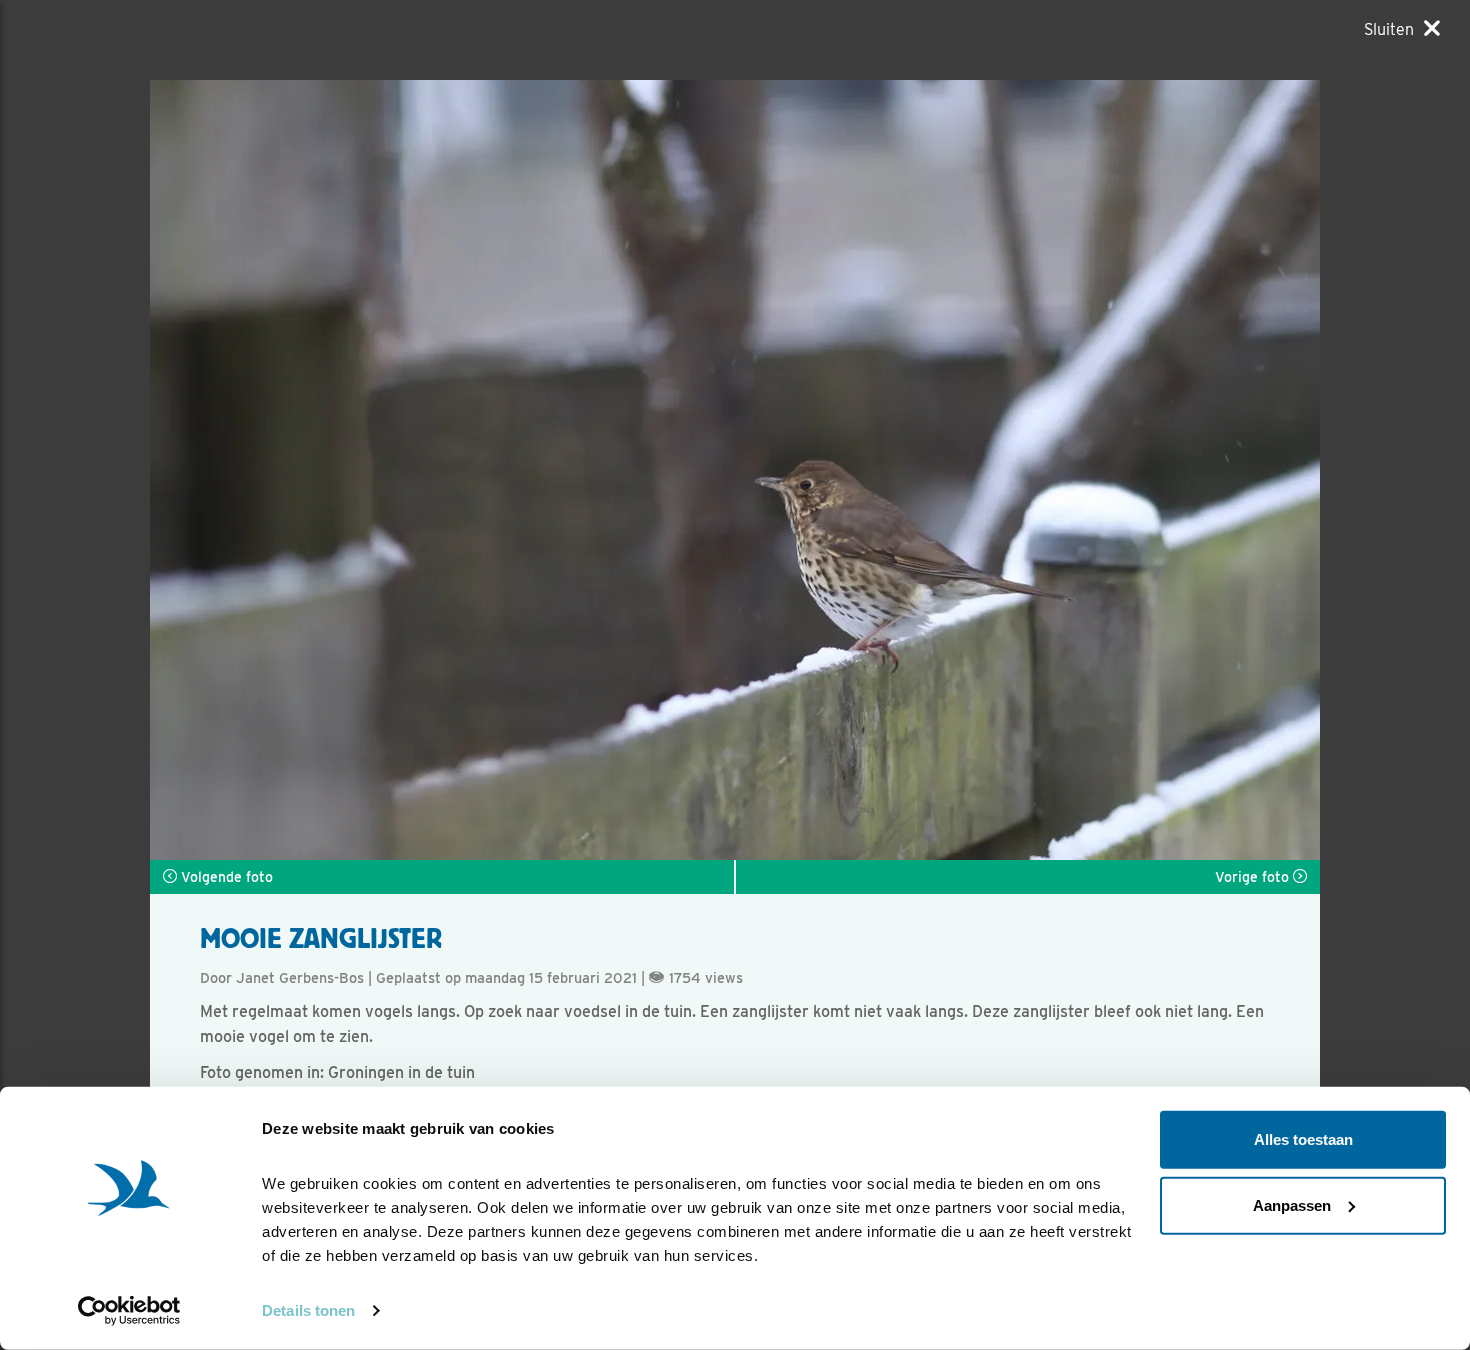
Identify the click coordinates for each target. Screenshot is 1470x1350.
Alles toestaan (1303, 1139)
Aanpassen (1292, 1204)
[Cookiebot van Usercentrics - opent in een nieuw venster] (129, 1311)
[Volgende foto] (442, 470)
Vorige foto (1254, 877)
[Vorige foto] (1027, 470)
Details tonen (308, 1310)
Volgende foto (225, 877)
